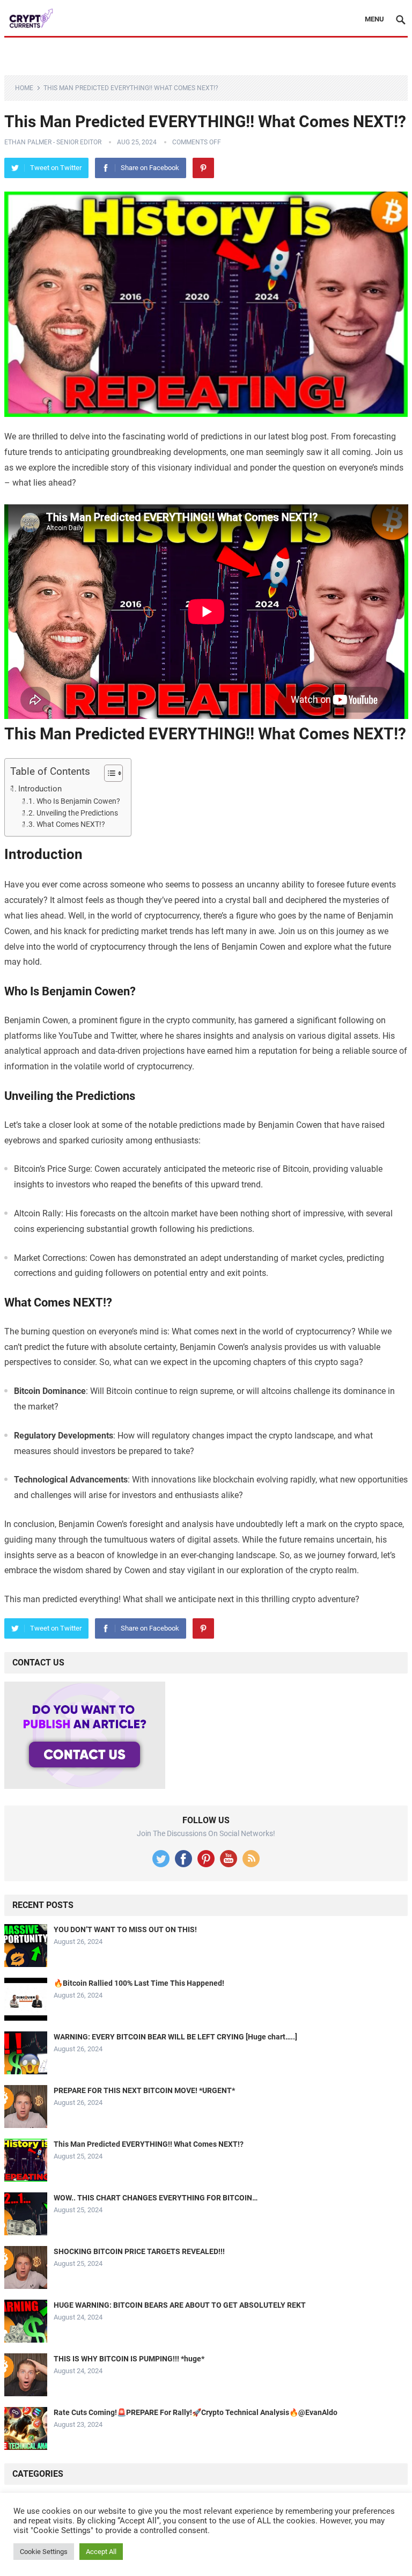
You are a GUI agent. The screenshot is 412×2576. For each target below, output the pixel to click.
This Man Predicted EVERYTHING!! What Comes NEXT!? (149, 2144)
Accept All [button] (101, 2552)
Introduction (40, 789)
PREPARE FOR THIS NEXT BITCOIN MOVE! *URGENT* (144, 2090)
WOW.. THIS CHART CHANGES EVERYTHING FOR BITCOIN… (156, 2198)
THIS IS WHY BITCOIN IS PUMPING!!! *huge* (129, 2359)
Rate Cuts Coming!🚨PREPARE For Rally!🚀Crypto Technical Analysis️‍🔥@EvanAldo (196, 2412)
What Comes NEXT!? (71, 824)
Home (24, 88)
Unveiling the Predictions (77, 813)
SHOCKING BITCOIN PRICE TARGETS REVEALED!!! (139, 2251)
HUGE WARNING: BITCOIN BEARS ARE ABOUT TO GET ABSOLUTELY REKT (180, 2305)
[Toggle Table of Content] (108, 773)
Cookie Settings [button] (44, 2552)
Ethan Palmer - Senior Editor (53, 142)
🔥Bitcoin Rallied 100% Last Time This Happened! (139, 1983)
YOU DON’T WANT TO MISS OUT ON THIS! (125, 1929)
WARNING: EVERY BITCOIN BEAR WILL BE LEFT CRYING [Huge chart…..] (175, 2037)
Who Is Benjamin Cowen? (78, 801)
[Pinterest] (203, 168)
